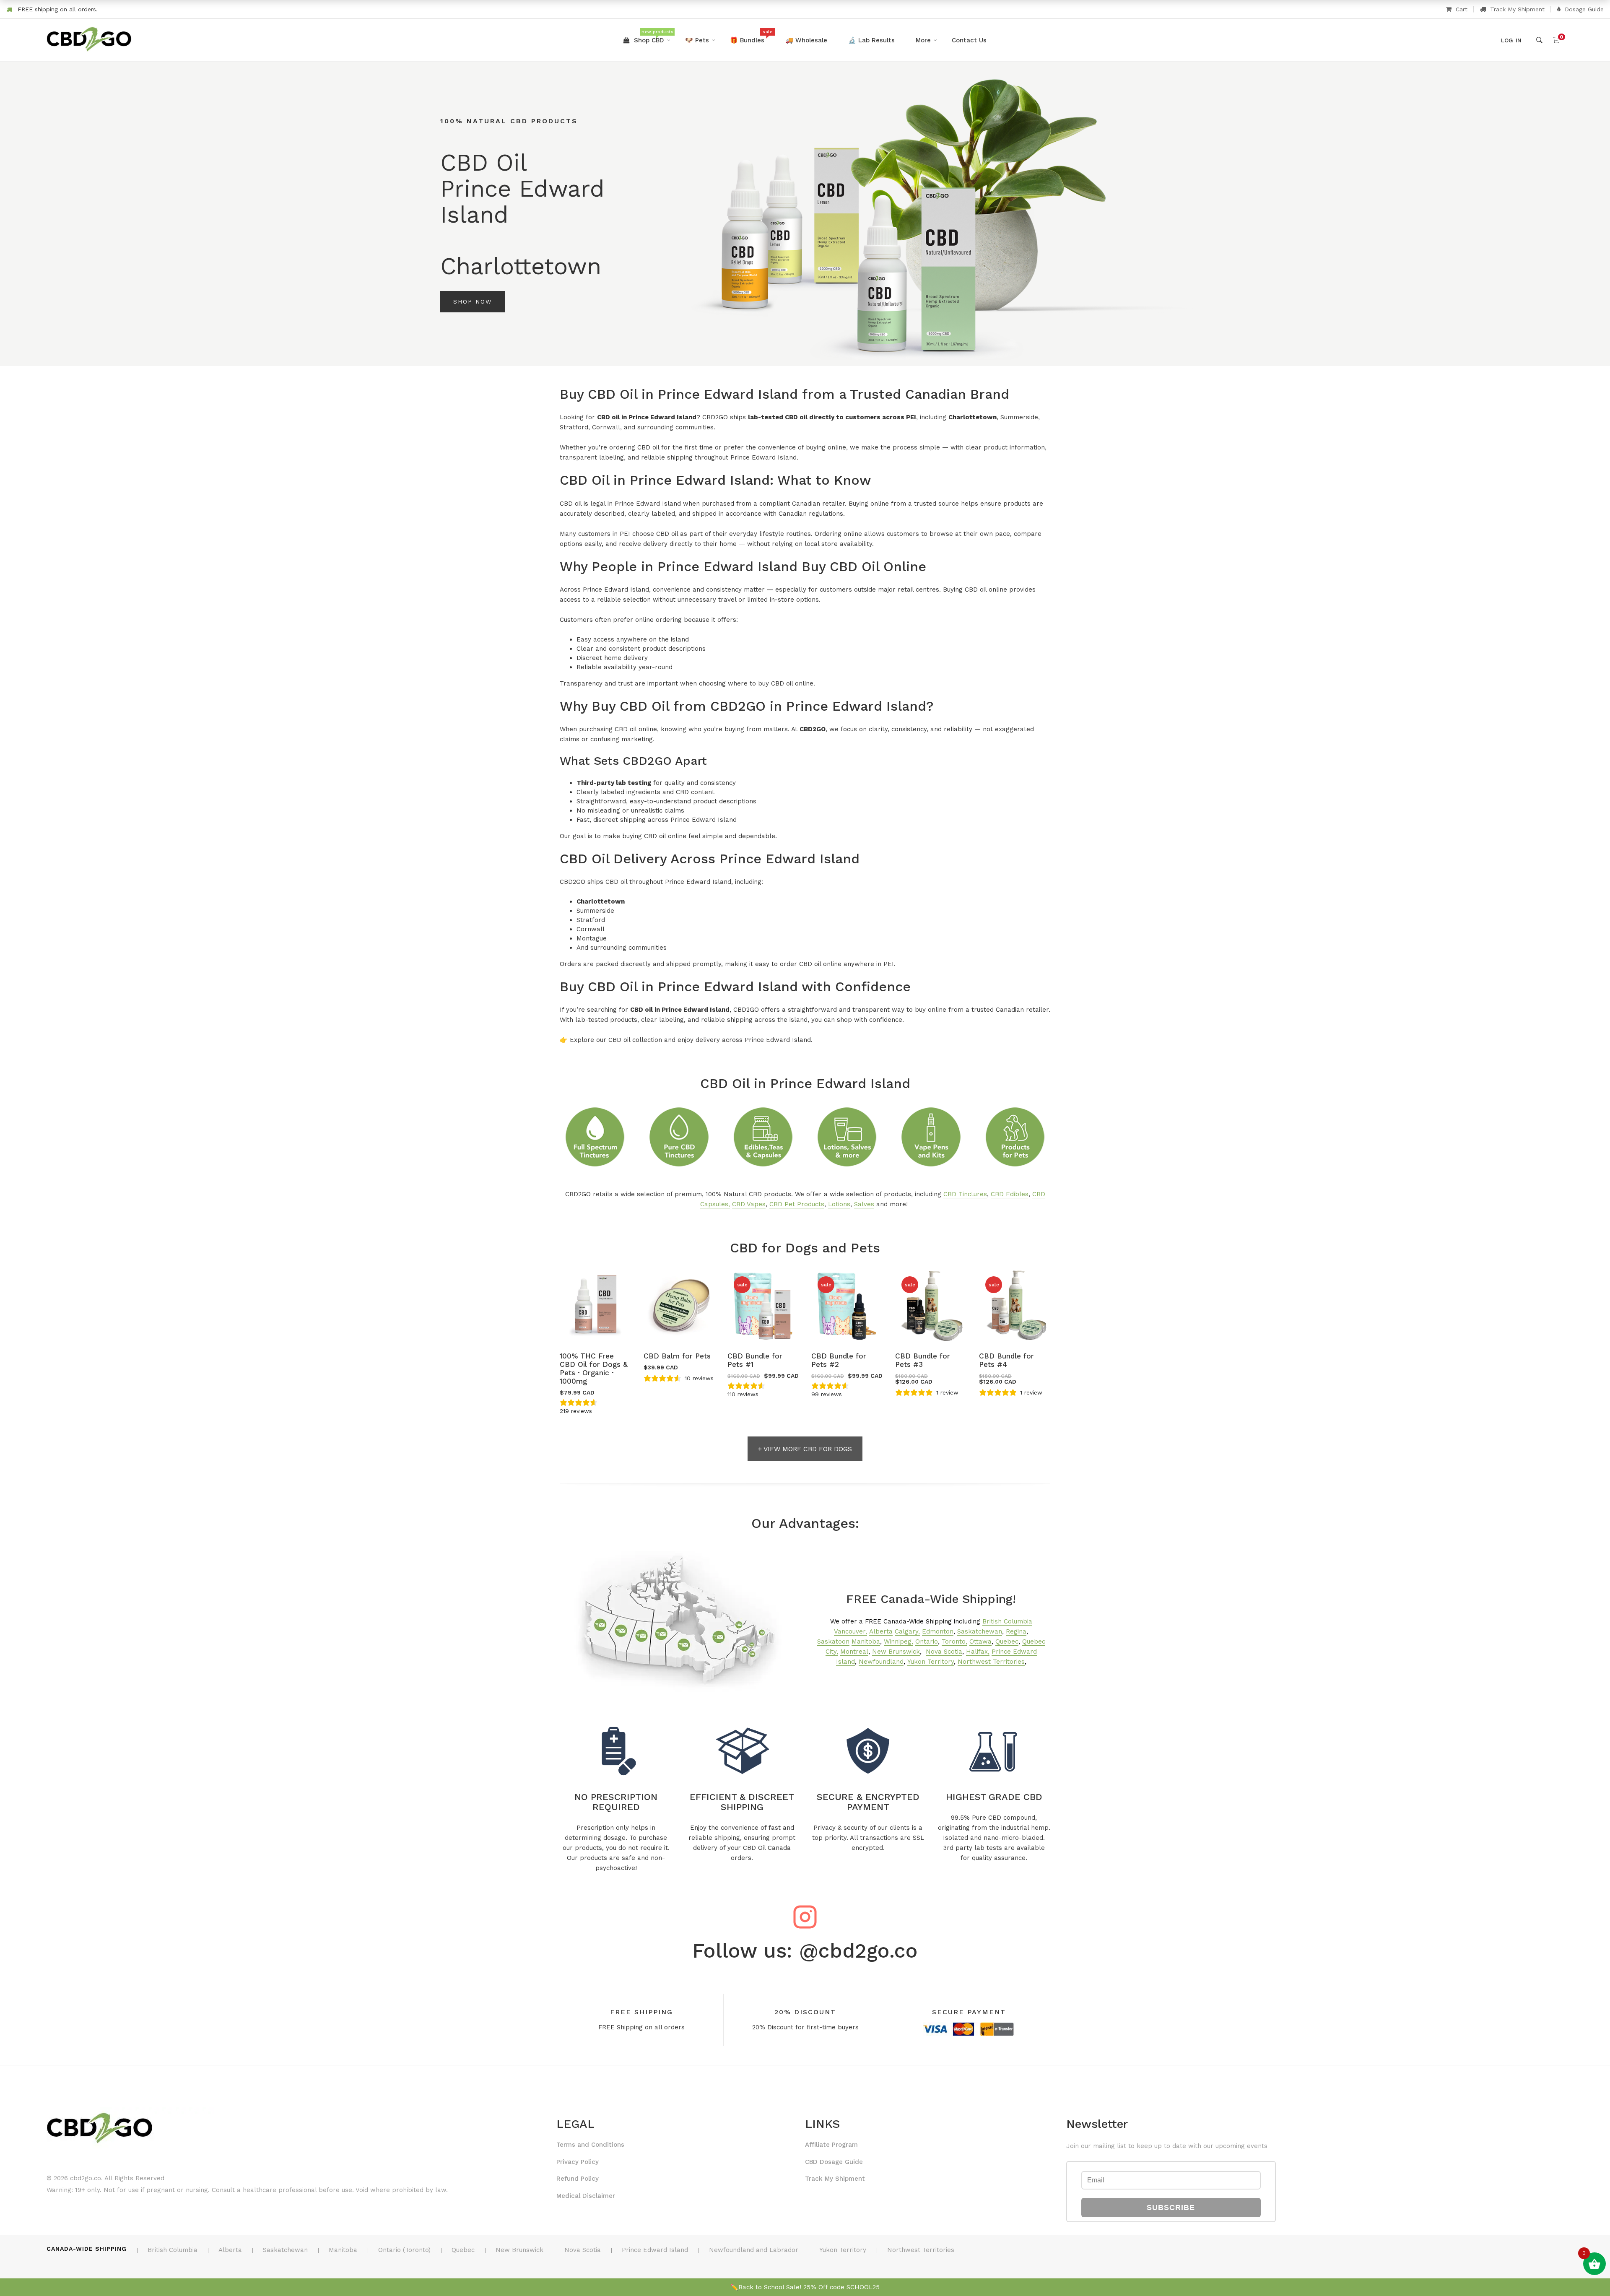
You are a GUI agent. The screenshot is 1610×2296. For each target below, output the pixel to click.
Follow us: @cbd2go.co (805, 1951)
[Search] (1539, 40)
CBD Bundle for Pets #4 (1006, 1360)
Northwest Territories (991, 1662)
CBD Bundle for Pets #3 (923, 1360)
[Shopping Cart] (1556, 40)
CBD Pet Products (797, 1204)
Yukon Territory (931, 1662)
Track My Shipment (1517, 9)
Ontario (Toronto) (404, 2250)
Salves (864, 1204)
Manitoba (866, 1641)
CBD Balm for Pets (677, 1356)
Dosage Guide (1584, 9)
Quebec (1007, 1641)
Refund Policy (578, 2179)
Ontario (927, 1641)
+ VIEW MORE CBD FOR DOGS (805, 1449)
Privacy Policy (578, 2162)
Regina (1016, 1631)
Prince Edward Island (655, 2250)
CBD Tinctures (965, 1194)
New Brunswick (896, 1652)
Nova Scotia (944, 1652)
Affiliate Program (831, 2145)
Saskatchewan (980, 1631)
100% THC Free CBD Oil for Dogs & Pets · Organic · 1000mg (594, 1369)
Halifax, (978, 1652)
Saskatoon (833, 1641)
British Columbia (1007, 1621)
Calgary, (907, 1631)
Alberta (881, 1631)
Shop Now (473, 301)
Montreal (854, 1652)
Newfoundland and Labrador (754, 2250)
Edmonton (938, 1631)
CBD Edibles (1010, 1194)
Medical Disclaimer (586, 2196)
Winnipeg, (898, 1641)
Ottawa (980, 1641)
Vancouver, (850, 1631)
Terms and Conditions (590, 2145)
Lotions (839, 1204)
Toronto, (954, 1641)
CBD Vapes (749, 1204)
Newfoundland (881, 1662)
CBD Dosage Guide (834, 2162)
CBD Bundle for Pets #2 (839, 1360)
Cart (1462, 9)
